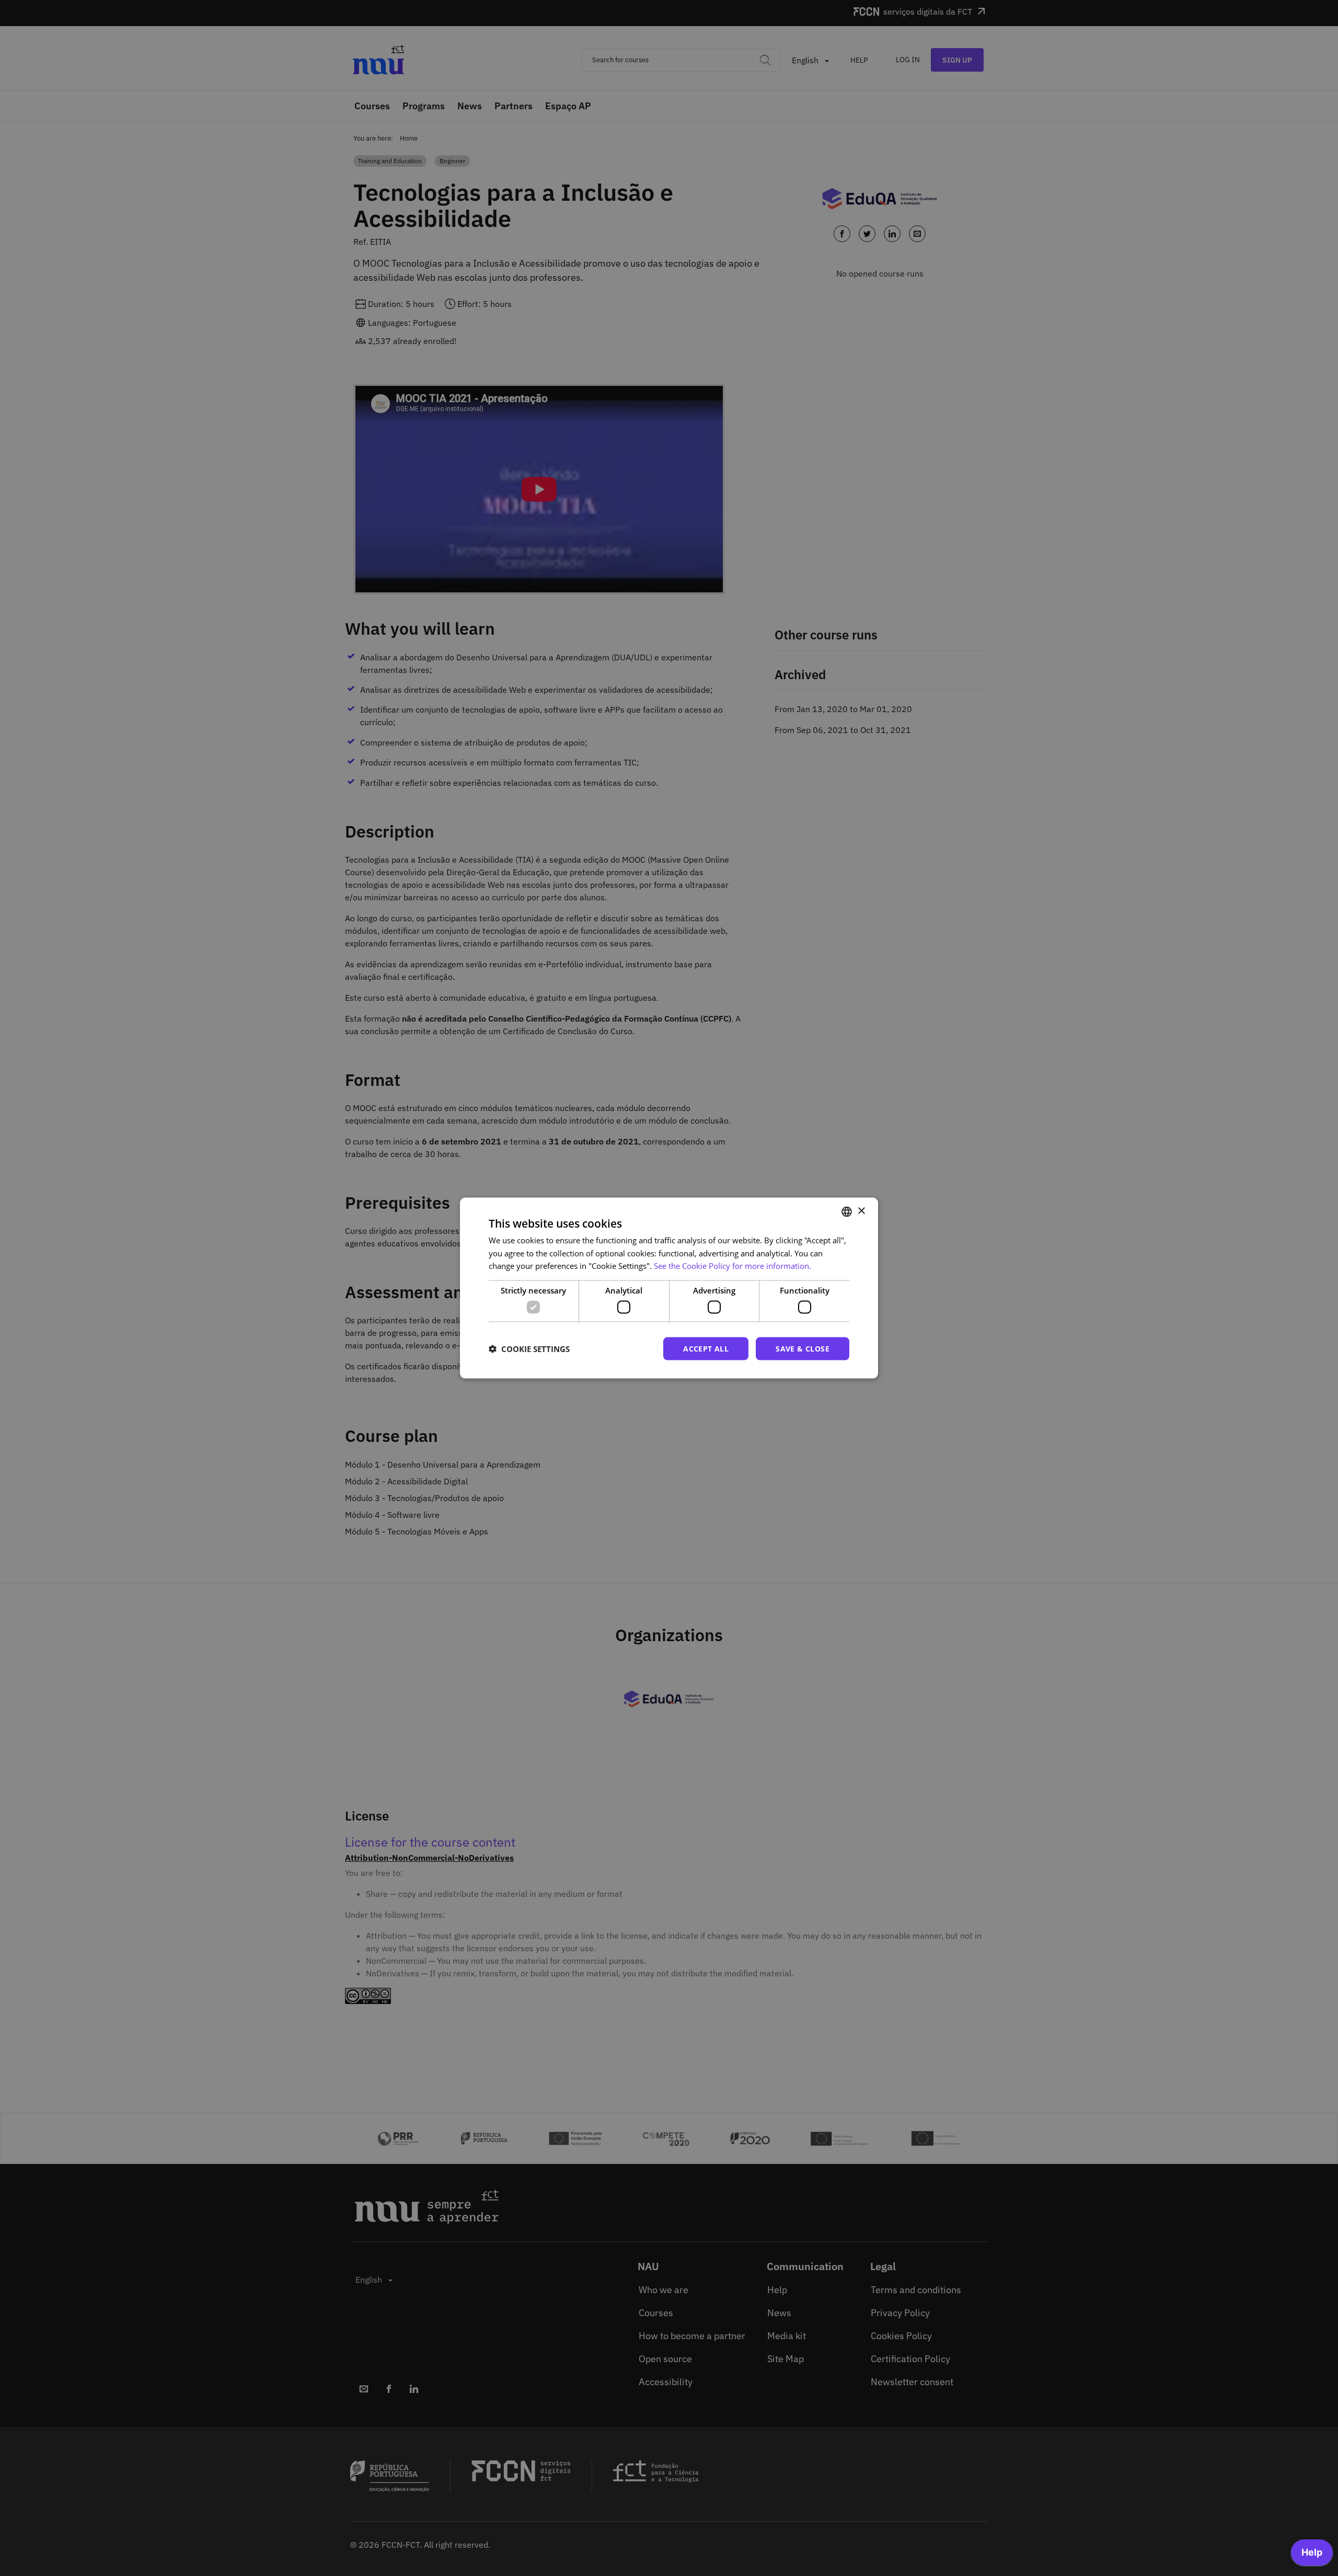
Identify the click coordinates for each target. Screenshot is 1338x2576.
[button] (529, 1349)
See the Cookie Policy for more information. (733, 1266)
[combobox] (847, 1211)
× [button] (861, 1211)
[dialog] (669, 1288)
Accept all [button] (706, 1348)
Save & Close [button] (803, 1348)
